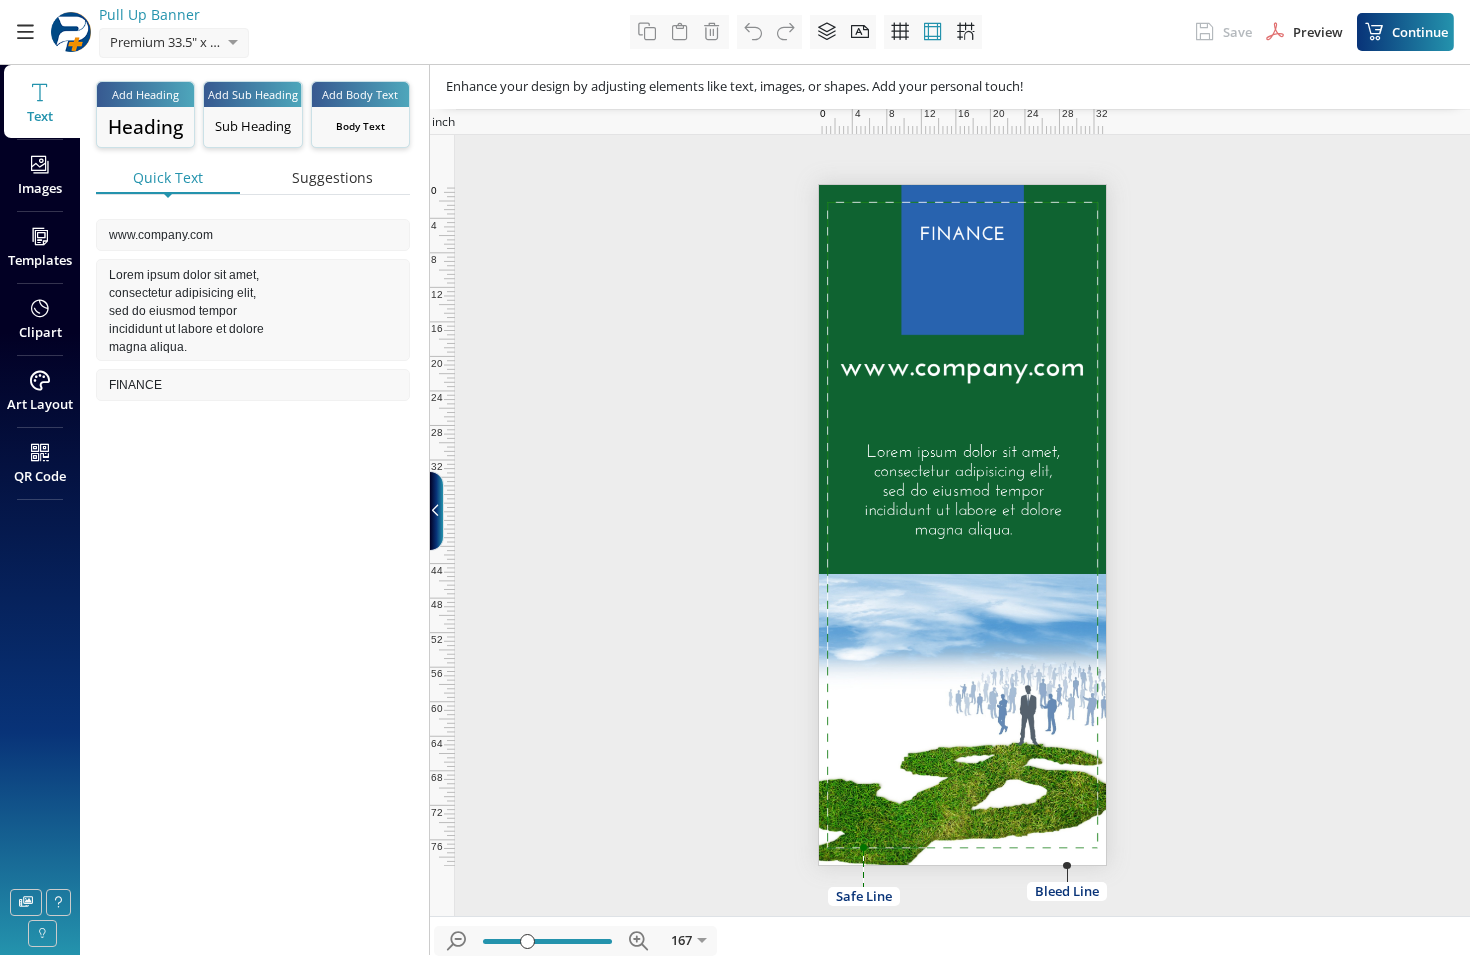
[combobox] (154, 43)
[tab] (168, 179)
